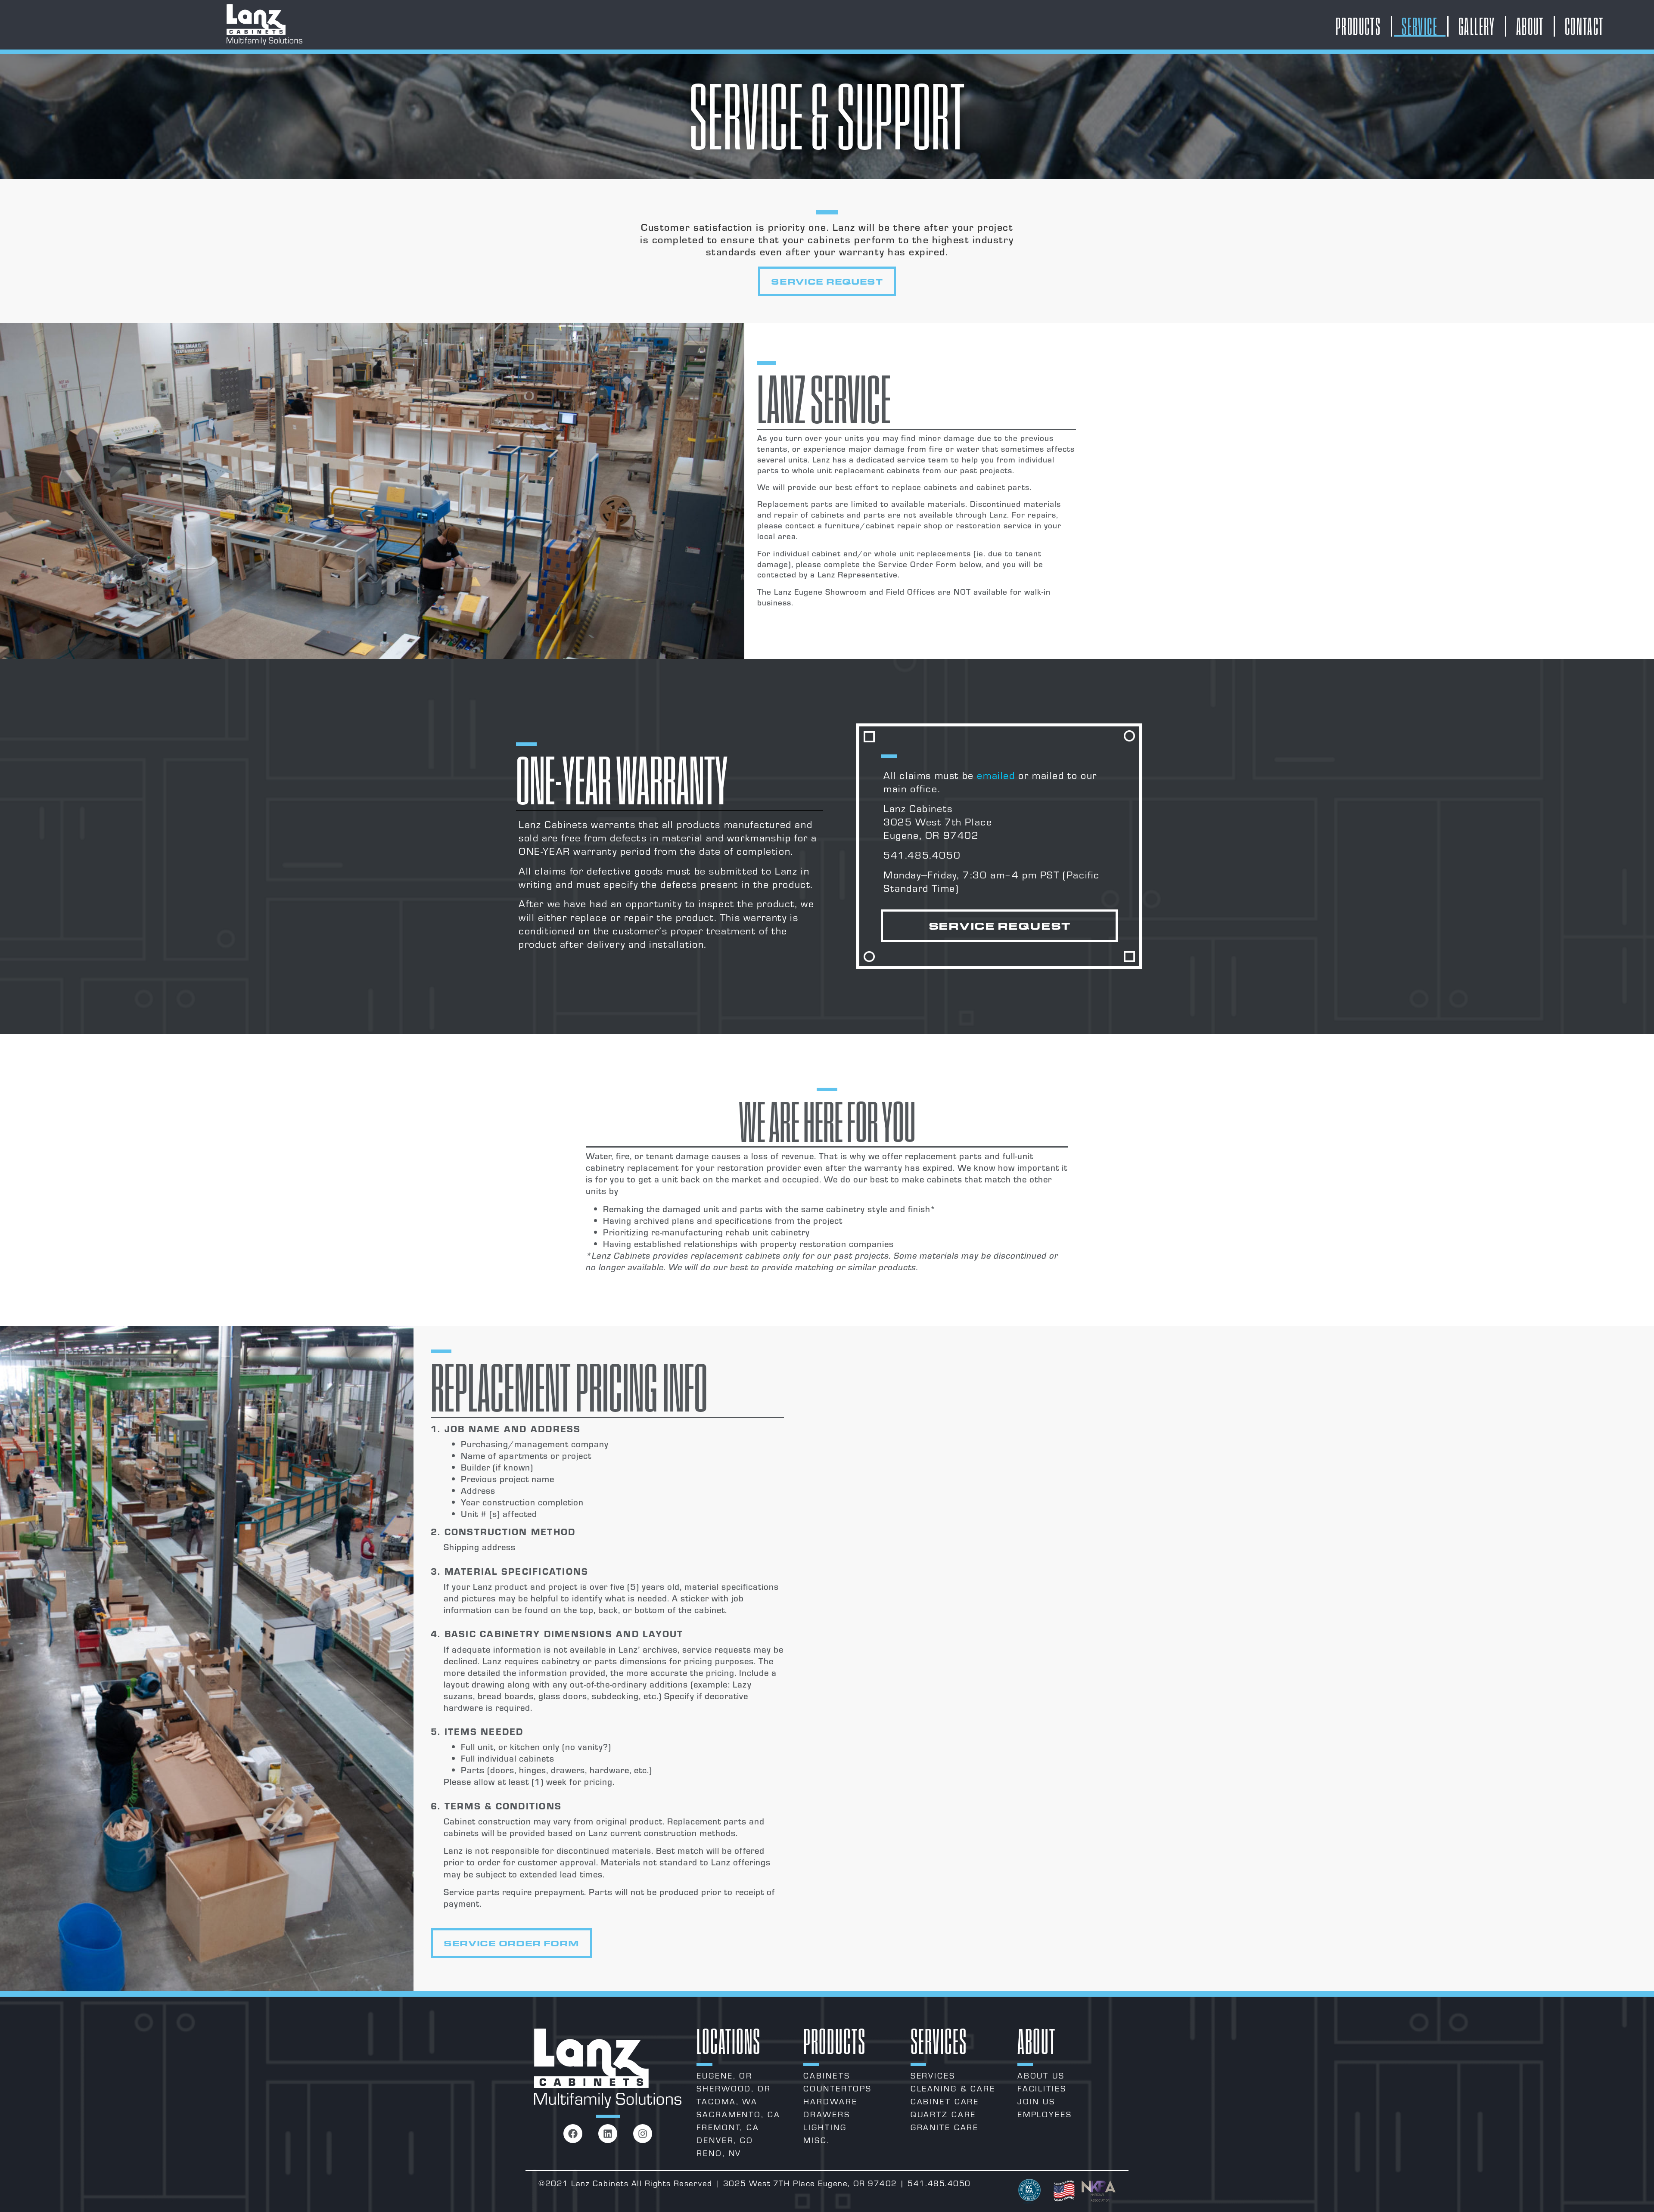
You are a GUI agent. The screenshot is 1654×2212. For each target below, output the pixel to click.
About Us (1041, 2075)
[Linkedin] (608, 2134)
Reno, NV (719, 2153)
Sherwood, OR (734, 2088)
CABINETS (827, 2075)
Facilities (1042, 2088)
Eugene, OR (724, 2075)
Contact (1584, 26)
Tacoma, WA (727, 2101)
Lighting (825, 2127)
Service (1420, 26)
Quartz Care (944, 2114)
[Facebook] (573, 2134)
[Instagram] (643, 2134)
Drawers (827, 2114)
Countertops (838, 2088)
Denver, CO (725, 2140)
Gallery (1477, 26)
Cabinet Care (945, 2101)
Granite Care (945, 2127)
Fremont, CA (728, 2127)
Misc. (816, 2140)
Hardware (830, 2101)
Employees (1045, 2114)
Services (933, 2075)
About (1530, 26)
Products (1358, 26)
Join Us (1036, 2101)
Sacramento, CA (738, 2114)
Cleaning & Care (953, 2088)
